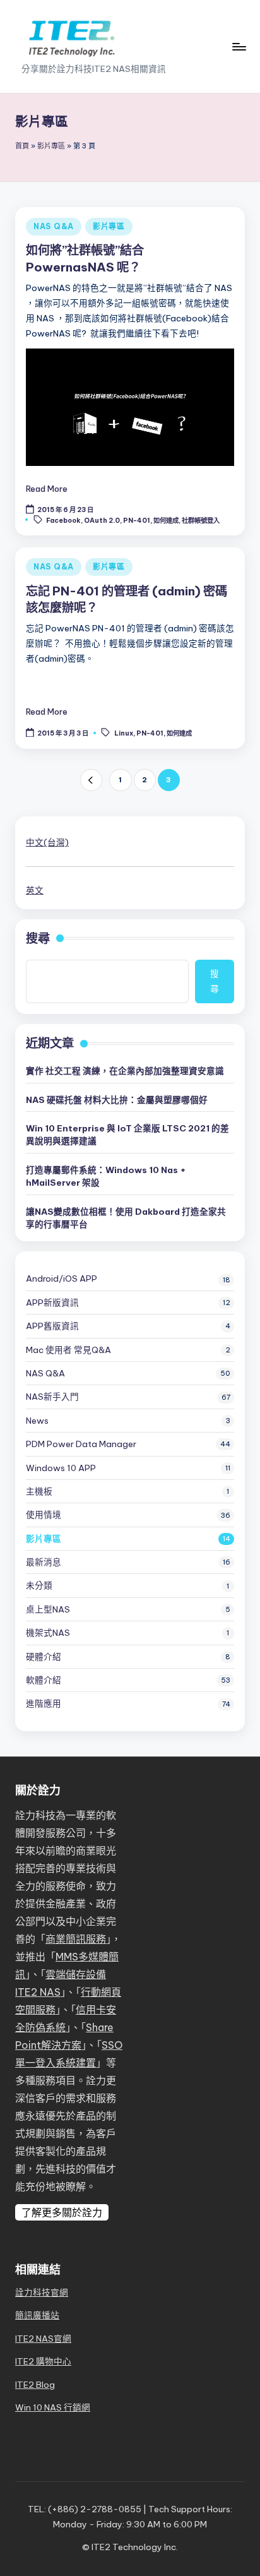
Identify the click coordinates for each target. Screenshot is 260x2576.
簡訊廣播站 (37, 2315)
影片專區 (51, 146)
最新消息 (44, 1562)
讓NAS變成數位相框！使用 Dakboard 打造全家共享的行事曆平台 (126, 1218)
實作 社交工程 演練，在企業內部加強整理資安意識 (125, 1071)
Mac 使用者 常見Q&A (68, 1350)
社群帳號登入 (201, 520)
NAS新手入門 (52, 1397)
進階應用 (44, 1703)
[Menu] (239, 46)
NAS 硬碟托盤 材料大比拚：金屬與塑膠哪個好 (117, 1100)
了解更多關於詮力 (62, 2212)
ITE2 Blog (35, 2385)
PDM (81, 1444)
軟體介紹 (44, 1680)
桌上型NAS (48, 1609)
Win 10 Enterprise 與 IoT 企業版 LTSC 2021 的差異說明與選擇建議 (127, 1135)
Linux (124, 733)
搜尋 (38, 938)
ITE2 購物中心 (43, 2361)
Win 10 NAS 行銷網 (53, 2407)
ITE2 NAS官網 (43, 2339)
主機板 (39, 1491)
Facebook (63, 520)
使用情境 (44, 1515)
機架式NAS (48, 1633)
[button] (91, 780)
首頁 (22, 146)
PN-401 (137, 520)
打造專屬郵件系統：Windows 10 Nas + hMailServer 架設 (106, 1176)
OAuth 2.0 (102, 520)
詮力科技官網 (42, 2293)
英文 (35, 890)
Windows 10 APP (61, 1468)
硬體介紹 (44, 1657)
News (37, 1421)
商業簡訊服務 (76, 1939)
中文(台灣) (47, 842)
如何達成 (166, 520)
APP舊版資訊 (52, 1326)
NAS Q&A (54, 226)
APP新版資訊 (52, 1303)
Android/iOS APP (62, 1279)
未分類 (39, 1585)
